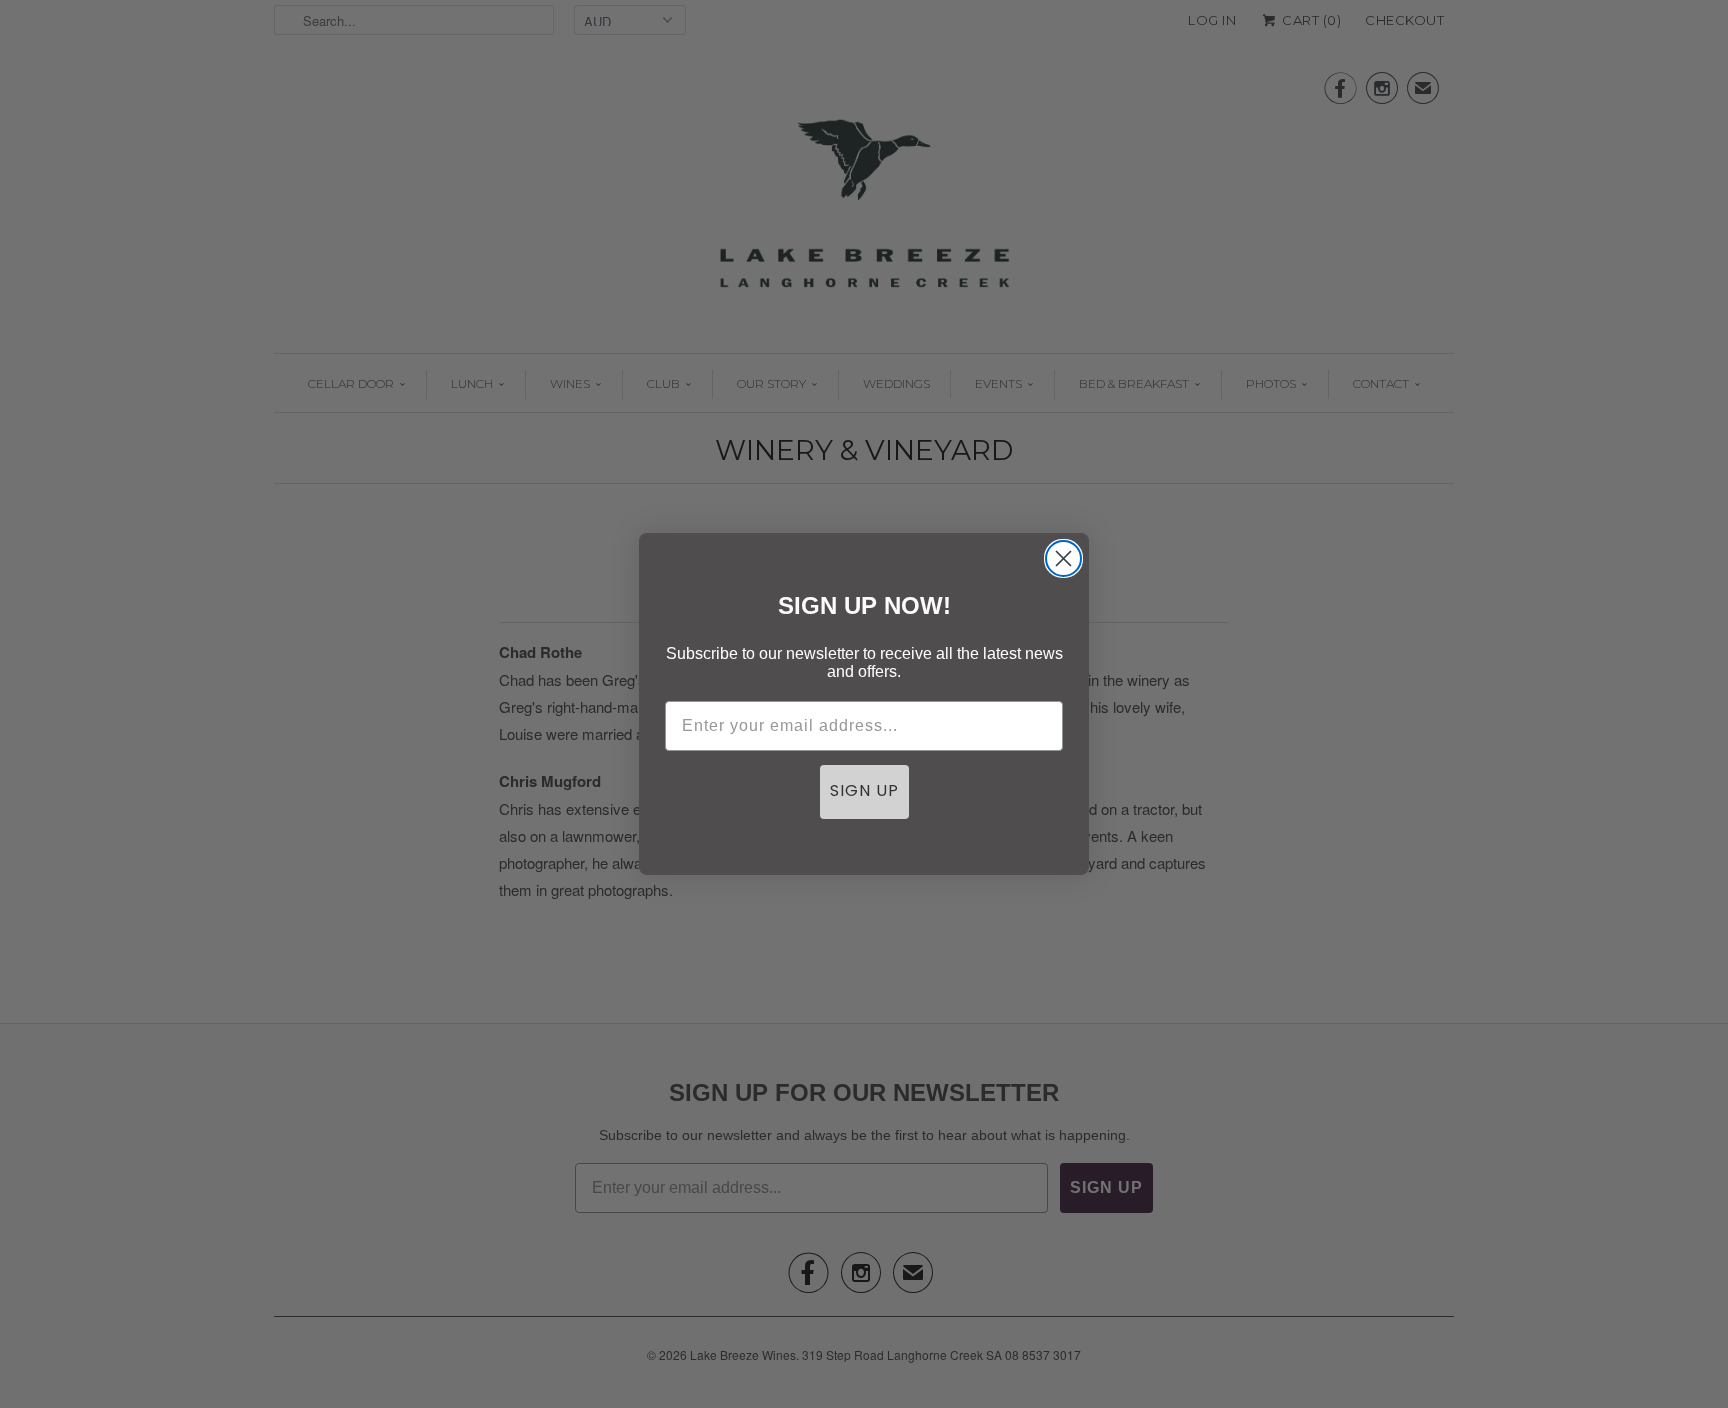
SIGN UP (864, 792)
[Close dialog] (1063, 558)
